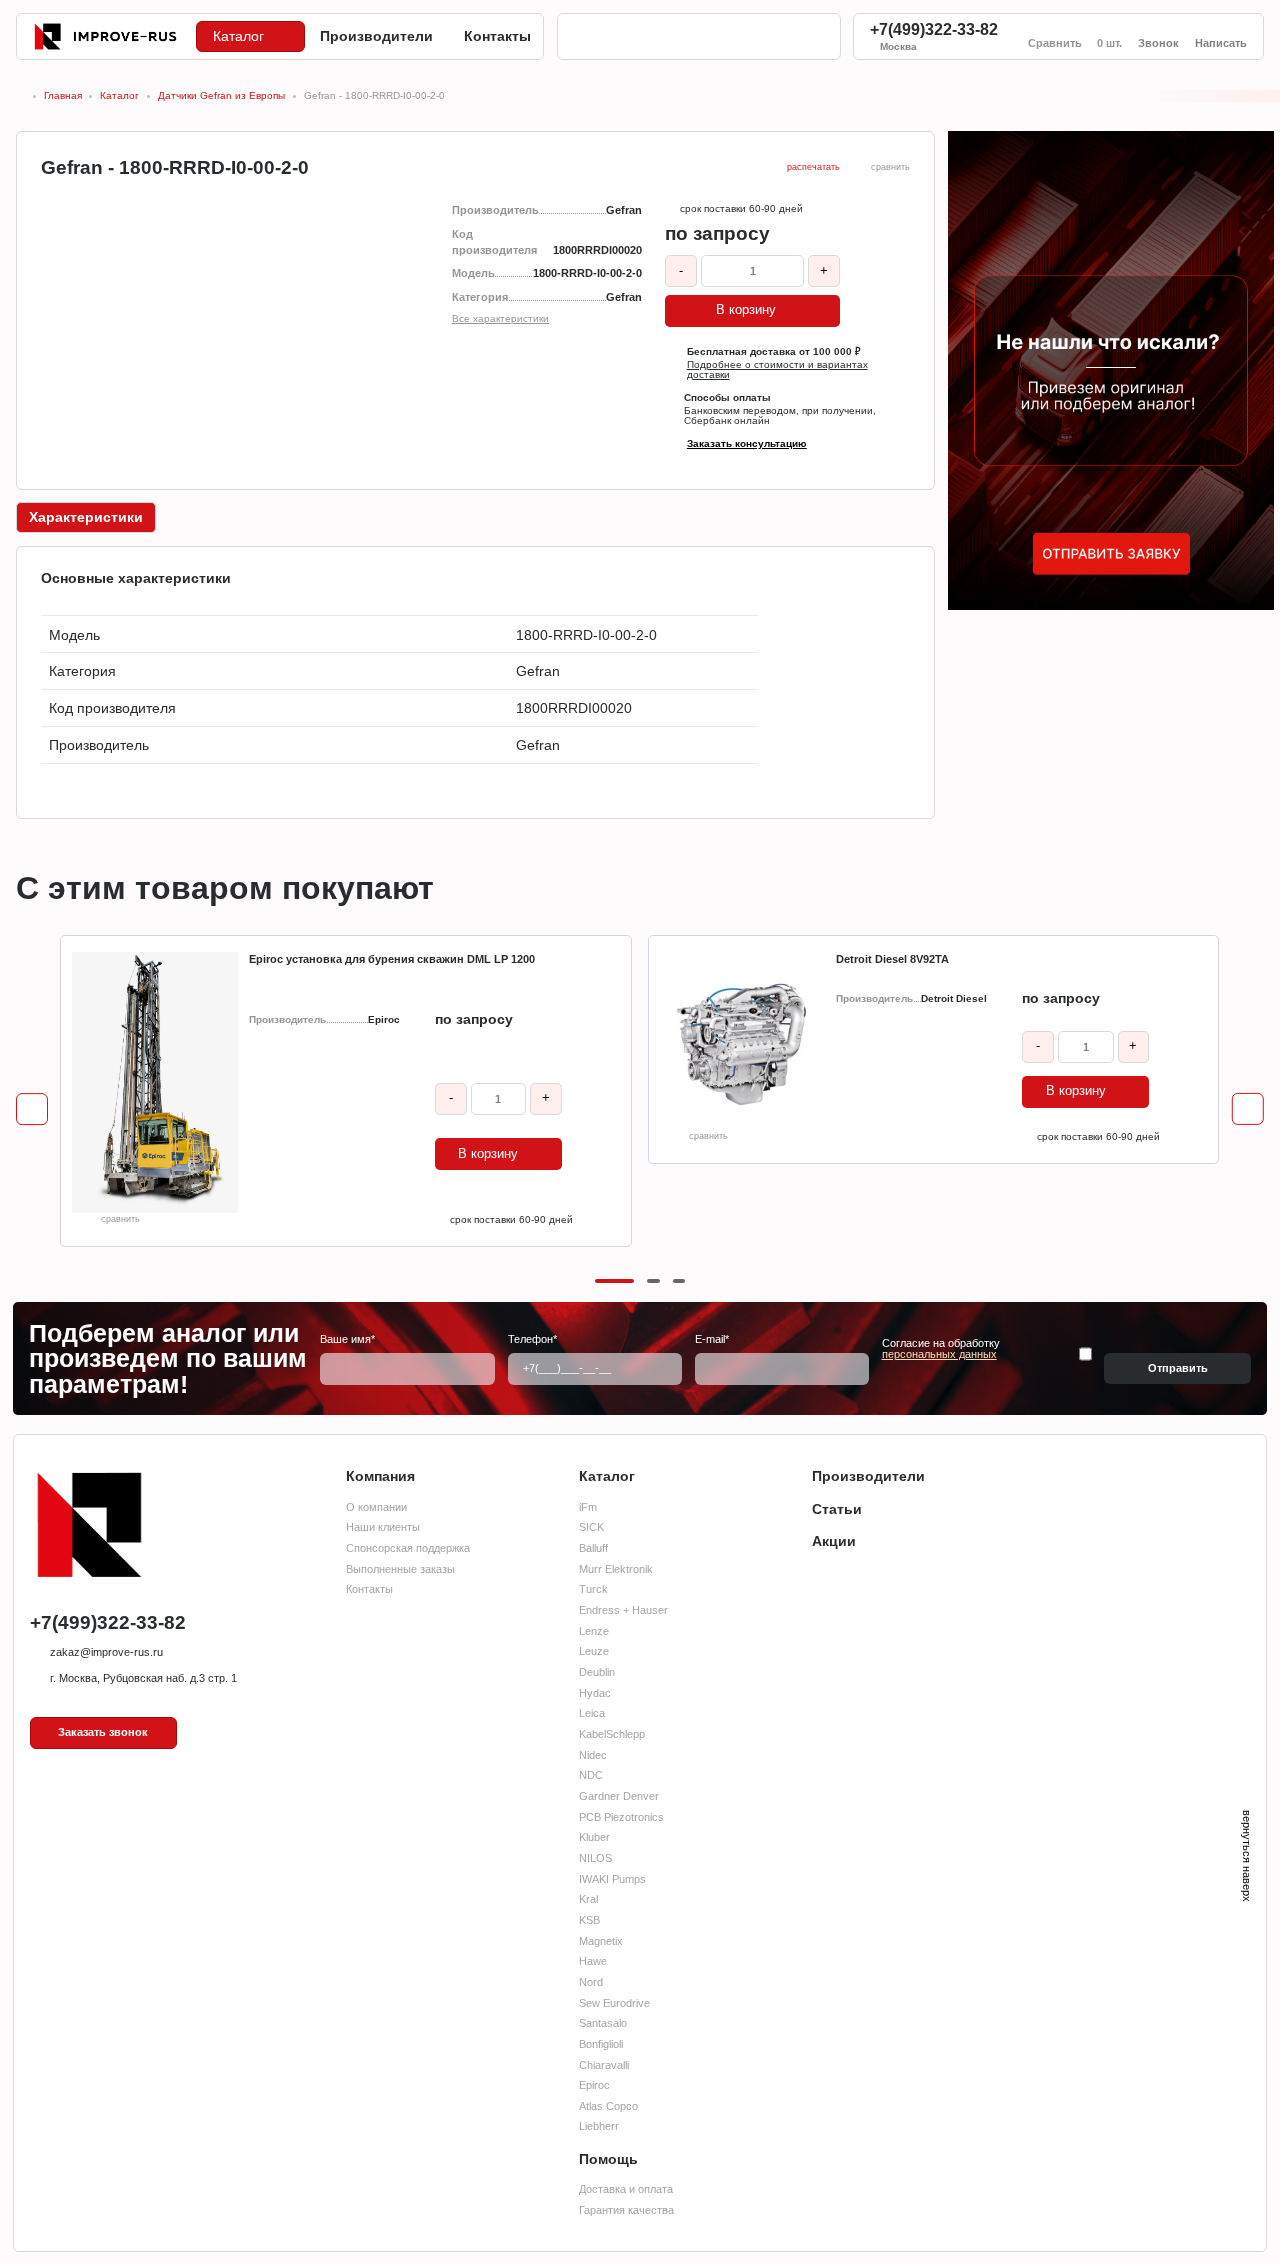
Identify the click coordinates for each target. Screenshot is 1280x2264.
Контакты (369, 1589)
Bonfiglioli (601, 2044)
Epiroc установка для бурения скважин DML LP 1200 (392, 959)
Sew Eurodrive (614, 2003)
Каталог (119, 96)
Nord (591, 1982)
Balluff (593, 1548)
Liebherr (599, 2126)
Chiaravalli (604, 2065)
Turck (593, 1589)
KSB (589, 1920)
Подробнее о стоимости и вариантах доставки (777, 369)
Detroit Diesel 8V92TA (892, 959)
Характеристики (86, 517)
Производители (868, 1476)
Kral (588, 1899)
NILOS (595, 1858)
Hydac (595, 1693)
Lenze (594, 1631)
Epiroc (594, 2085)
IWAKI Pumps (612, 1879)
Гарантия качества (626, 2210)
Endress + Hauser (623, 1610)
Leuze (594, 1651)
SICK (591, 1527)
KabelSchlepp (612, 1734)
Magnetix (601, 1941)
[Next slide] (1248, 1110)
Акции (834, 1541)
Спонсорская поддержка (408, 1548)
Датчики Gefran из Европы (221, 96)
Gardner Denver (619, 1796)
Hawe (593, 1961)
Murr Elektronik (616, 1569)
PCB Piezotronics (621, 1817)
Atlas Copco (608, 2106)
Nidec (593, 1755)
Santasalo (603, 2023)
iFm (588, 1507)
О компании (376, 1507)
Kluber (594, 1837)
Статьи (837, 1509)
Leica (592, 1713)
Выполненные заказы (400, 1569)
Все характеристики (500, 319)
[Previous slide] (32, 1110)
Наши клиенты (383, 1527)
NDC (591, 1775)
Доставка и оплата (626, 2189)
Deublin (597, 1672)
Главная (63, 96)
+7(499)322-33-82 (934, 29)
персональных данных (939, 1354)
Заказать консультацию (747, 444)
